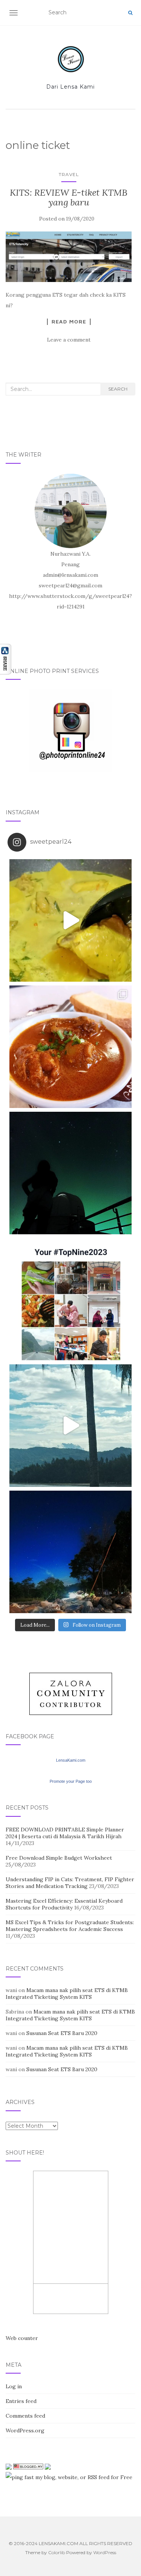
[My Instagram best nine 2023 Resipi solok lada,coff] (70, 1299)
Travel (69, 174)
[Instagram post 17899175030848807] (70, 1426)
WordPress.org (25, 2430)
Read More (69, 322)
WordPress (105, 2552)
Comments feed (25, 2416)
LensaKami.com (71, 1760)
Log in (14, 2386)
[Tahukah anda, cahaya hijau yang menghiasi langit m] (70, 1173)
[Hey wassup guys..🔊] (70, 920)
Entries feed (21, 2401)
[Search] (130, 13)
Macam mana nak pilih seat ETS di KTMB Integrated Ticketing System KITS (67, 1994)
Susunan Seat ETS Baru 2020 (62, 2033)
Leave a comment (69, 340)
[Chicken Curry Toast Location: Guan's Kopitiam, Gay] (70, 1047)
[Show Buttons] (6, 659)
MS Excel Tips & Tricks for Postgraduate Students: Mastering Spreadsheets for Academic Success (70, 1926)
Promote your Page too (71, 1781)
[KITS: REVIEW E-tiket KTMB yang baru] (69, 257)
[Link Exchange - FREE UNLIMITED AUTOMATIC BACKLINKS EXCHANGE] (48, 2466)
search (118, 389)
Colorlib (57, 2552)
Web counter (22, 2338)
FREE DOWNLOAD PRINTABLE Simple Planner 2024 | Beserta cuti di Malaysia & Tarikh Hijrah (65, 1833)
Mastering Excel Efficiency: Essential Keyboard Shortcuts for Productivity (64, 1904)
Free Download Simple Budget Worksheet (59, 1858)
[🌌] (70, 1552)
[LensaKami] (71, 59)
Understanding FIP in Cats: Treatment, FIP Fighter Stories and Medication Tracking (70, 1883)
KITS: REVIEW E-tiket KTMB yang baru (69, 197)
